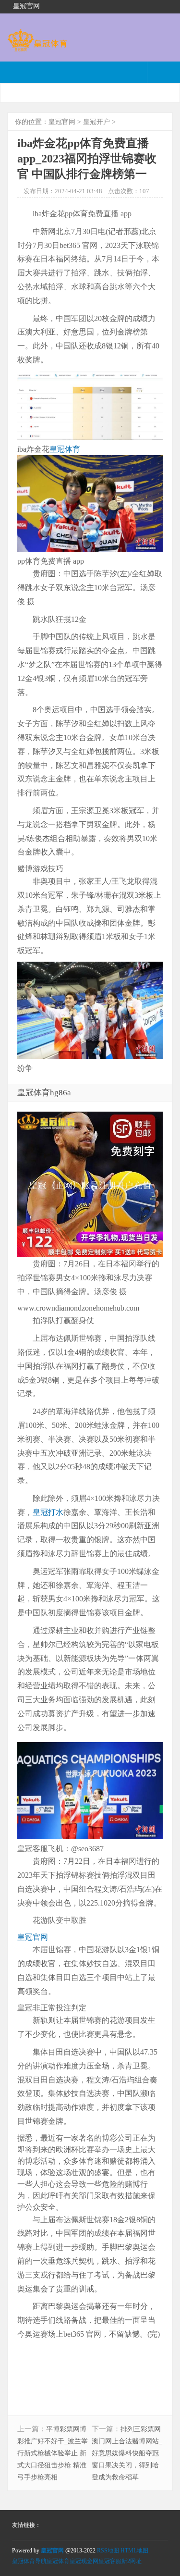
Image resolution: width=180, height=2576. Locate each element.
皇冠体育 (65, 449)
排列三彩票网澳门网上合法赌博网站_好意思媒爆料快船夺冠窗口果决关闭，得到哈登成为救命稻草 (127, 2453)
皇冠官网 (62, 122)
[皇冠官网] (37, 47)
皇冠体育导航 (29, 2561)
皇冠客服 (110, 2561)
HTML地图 (134, 2551)
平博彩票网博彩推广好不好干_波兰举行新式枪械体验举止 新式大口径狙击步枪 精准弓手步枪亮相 (53, 2453)
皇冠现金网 (84, 2561)
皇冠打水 (48, 1512)
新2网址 (132, 2561)
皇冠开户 (96, 122)
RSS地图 (108, 2551)
